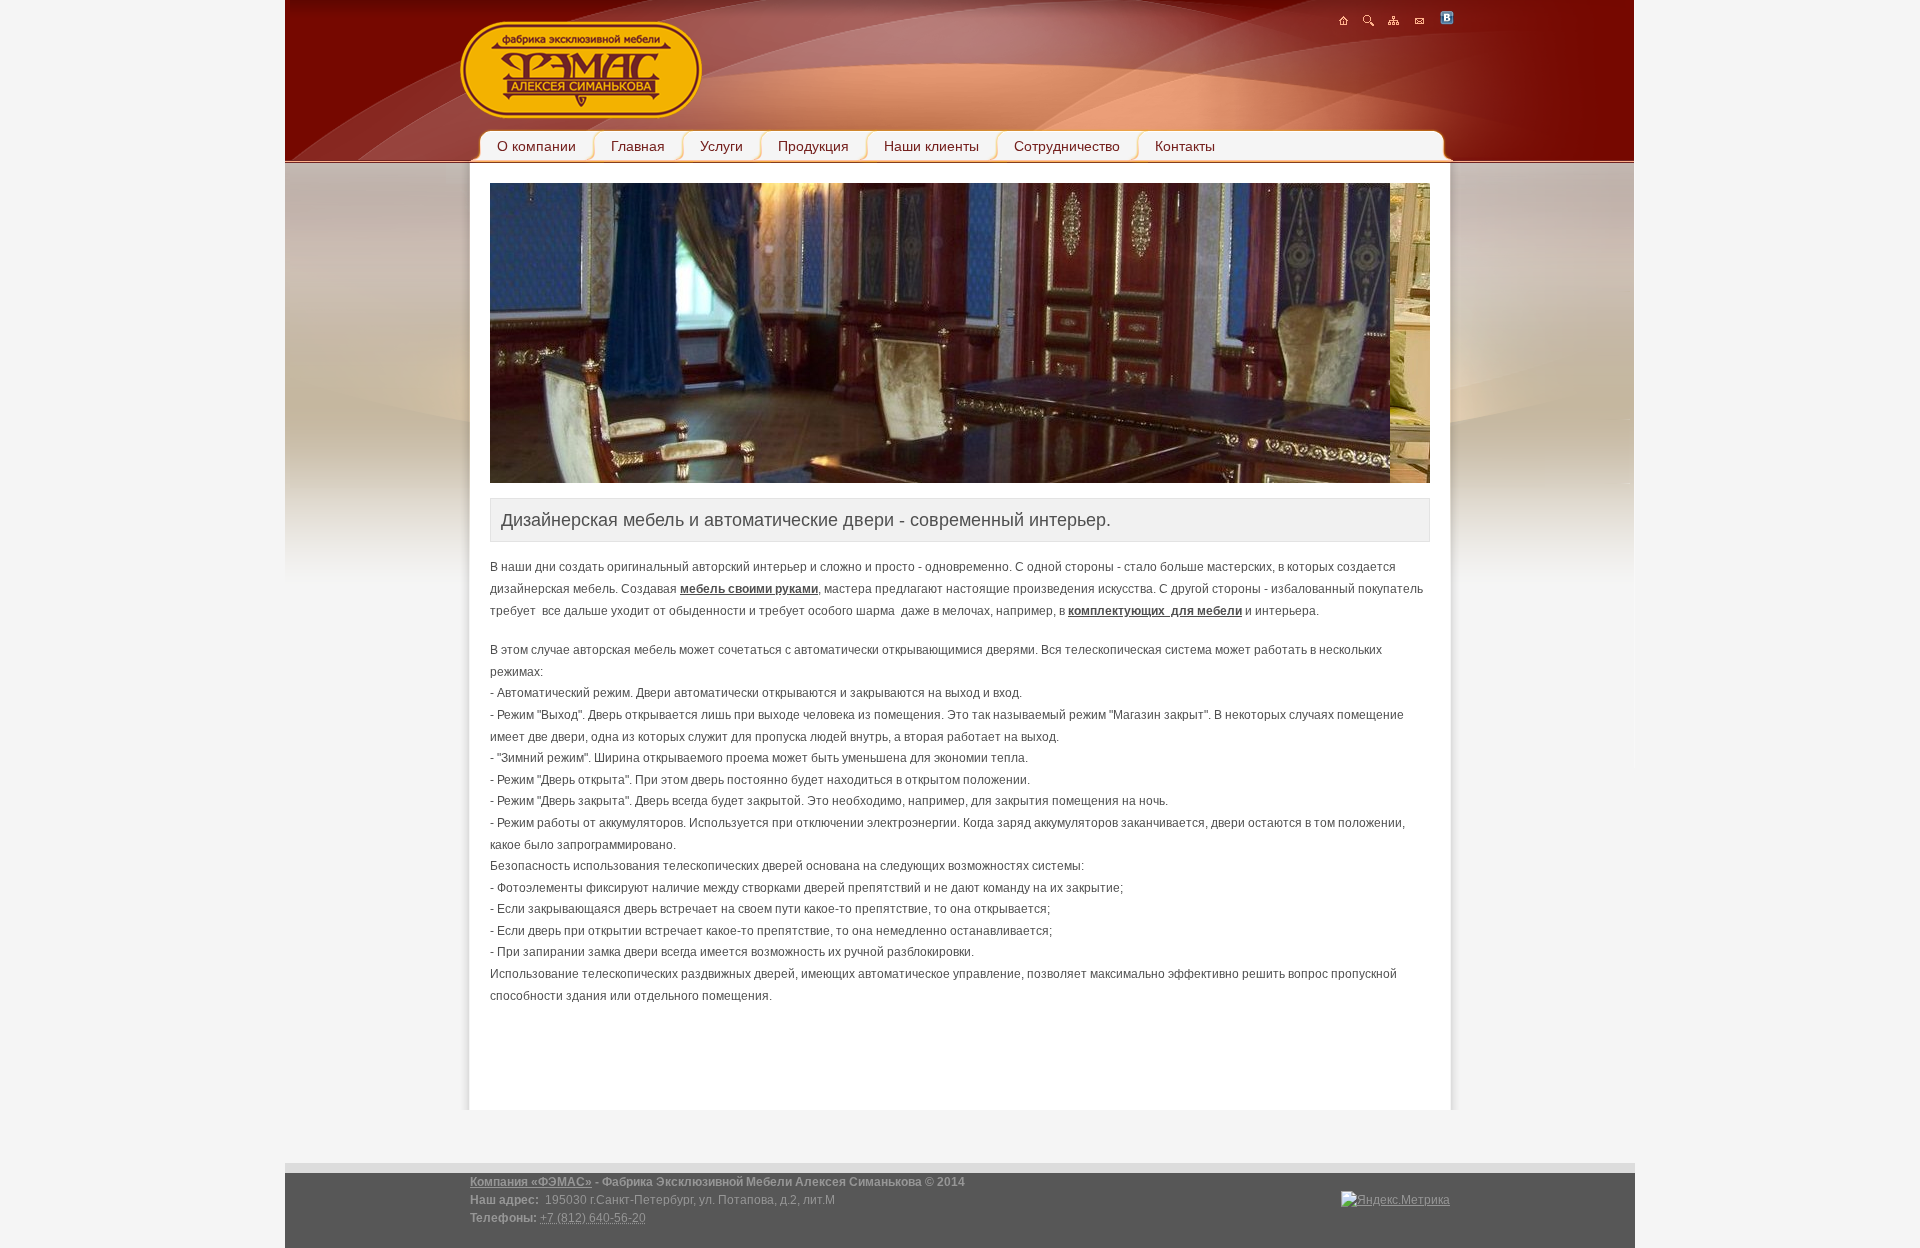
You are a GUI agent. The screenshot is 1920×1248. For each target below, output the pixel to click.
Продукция (813, 146)
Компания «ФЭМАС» (531, 1182)
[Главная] (1343, 22)
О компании (536, 146)
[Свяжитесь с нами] (1419, 22)
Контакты (1185, 146)
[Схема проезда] (1368, 22)
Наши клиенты (931, 146)
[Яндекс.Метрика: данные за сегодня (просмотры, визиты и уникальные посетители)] (1395, 1200)
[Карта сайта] (1393, 22)
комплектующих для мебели (1155, 611)
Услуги (721, 146)
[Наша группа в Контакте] (1447, 22)
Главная (638, 146)
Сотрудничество (1067, 146)
